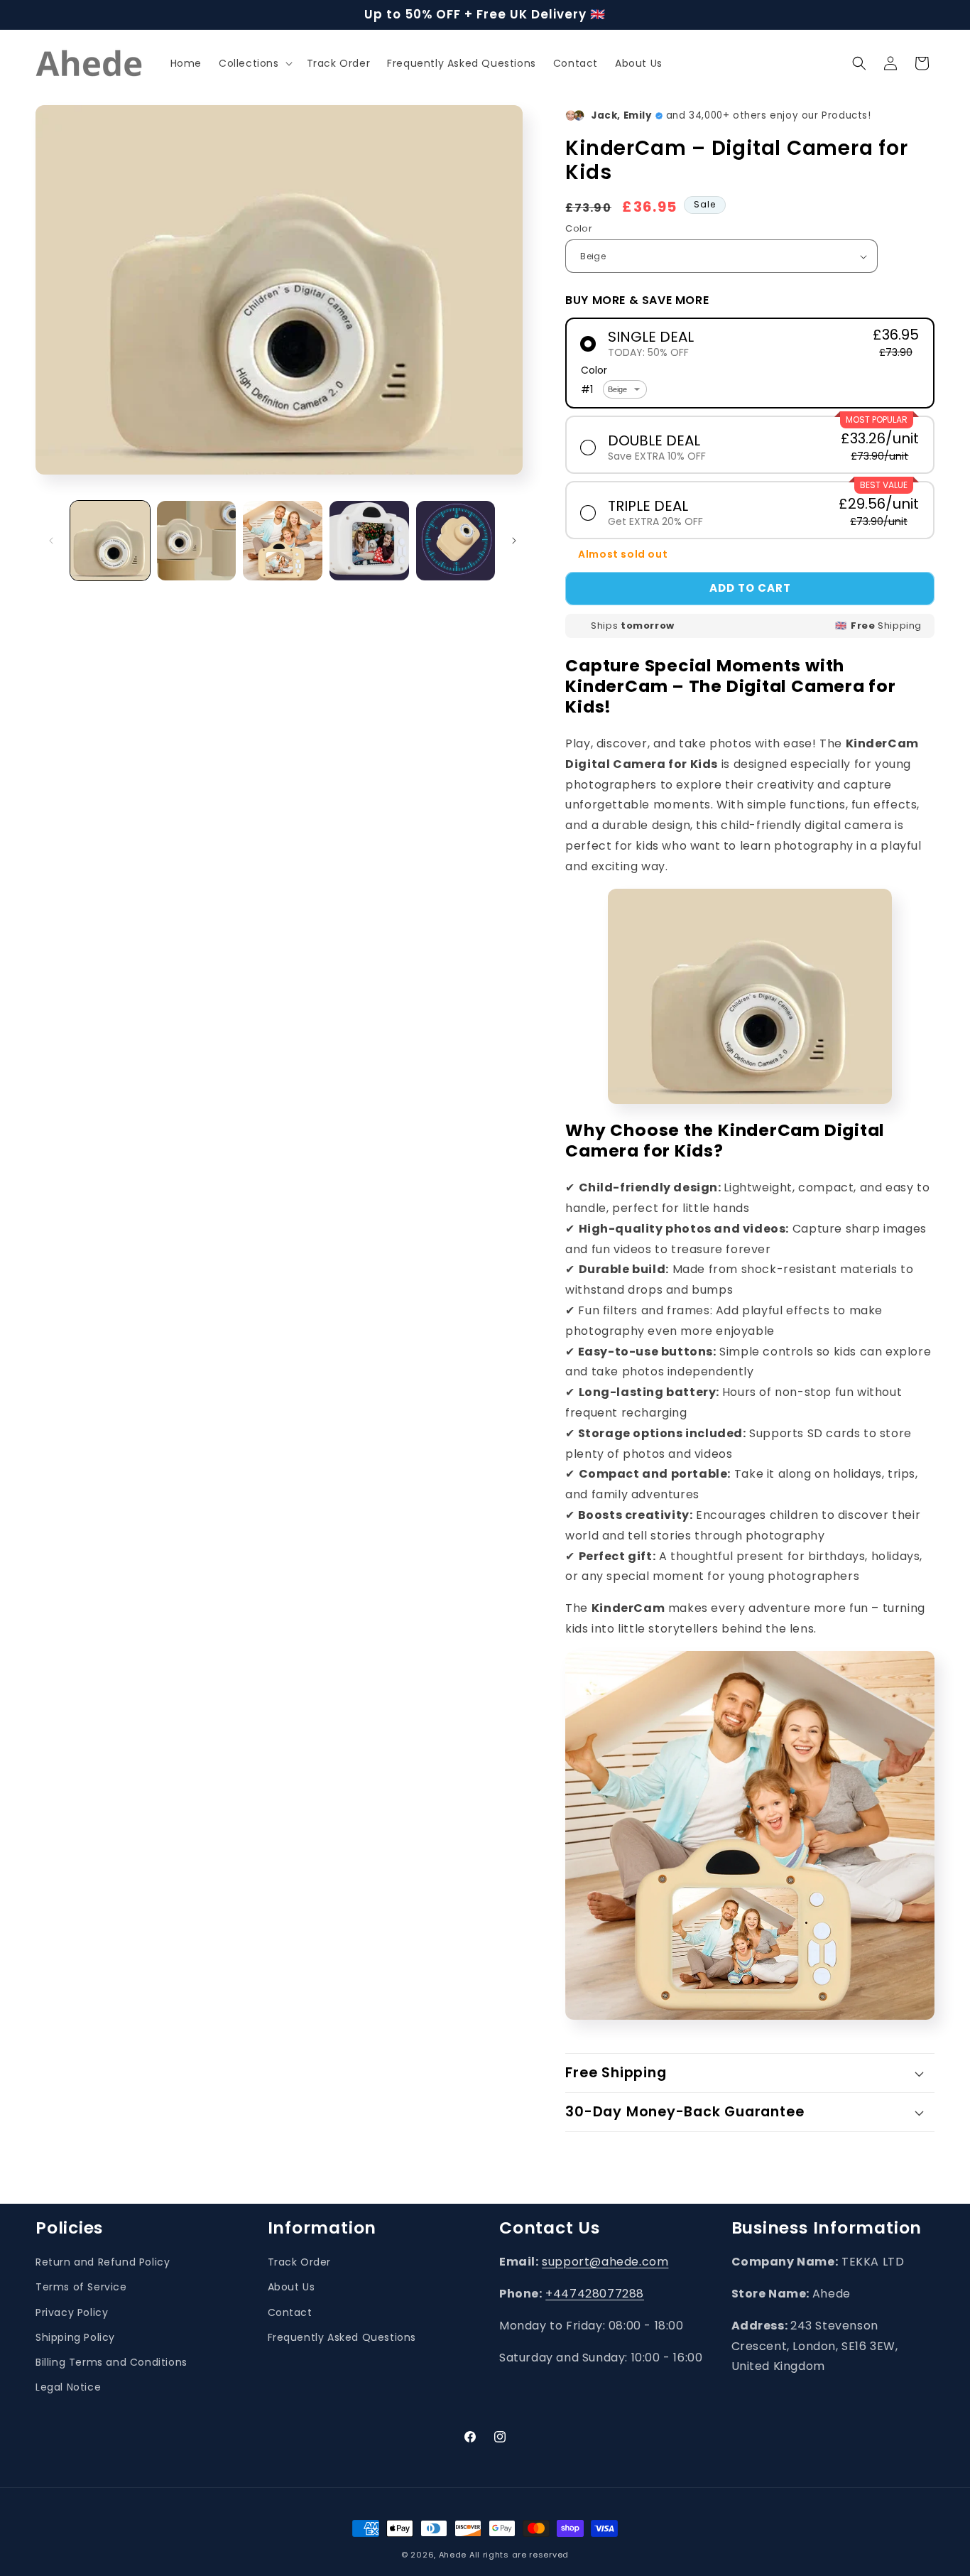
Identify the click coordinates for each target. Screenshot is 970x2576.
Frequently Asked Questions (342, 2337)
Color (579, 228)
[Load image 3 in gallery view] (283, 541)
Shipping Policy (75, 2337)
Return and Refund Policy (103, 2262)
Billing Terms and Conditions (111, 2362)
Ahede (453, 2555)
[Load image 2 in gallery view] (197, 541)
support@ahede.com (605, 2262)
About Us (291, 2288)
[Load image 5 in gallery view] (456, 541)
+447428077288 (595, 2294)
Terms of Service (81, 2288)
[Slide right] (514, 541)
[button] (254, 63)
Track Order (300, 2262)
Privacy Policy (72, 2312)
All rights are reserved (519, 2555)
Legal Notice (68, 2387)
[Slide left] (51, 541)
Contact (290, 2312)
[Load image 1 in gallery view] (110, 541)
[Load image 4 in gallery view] (369, 541)
